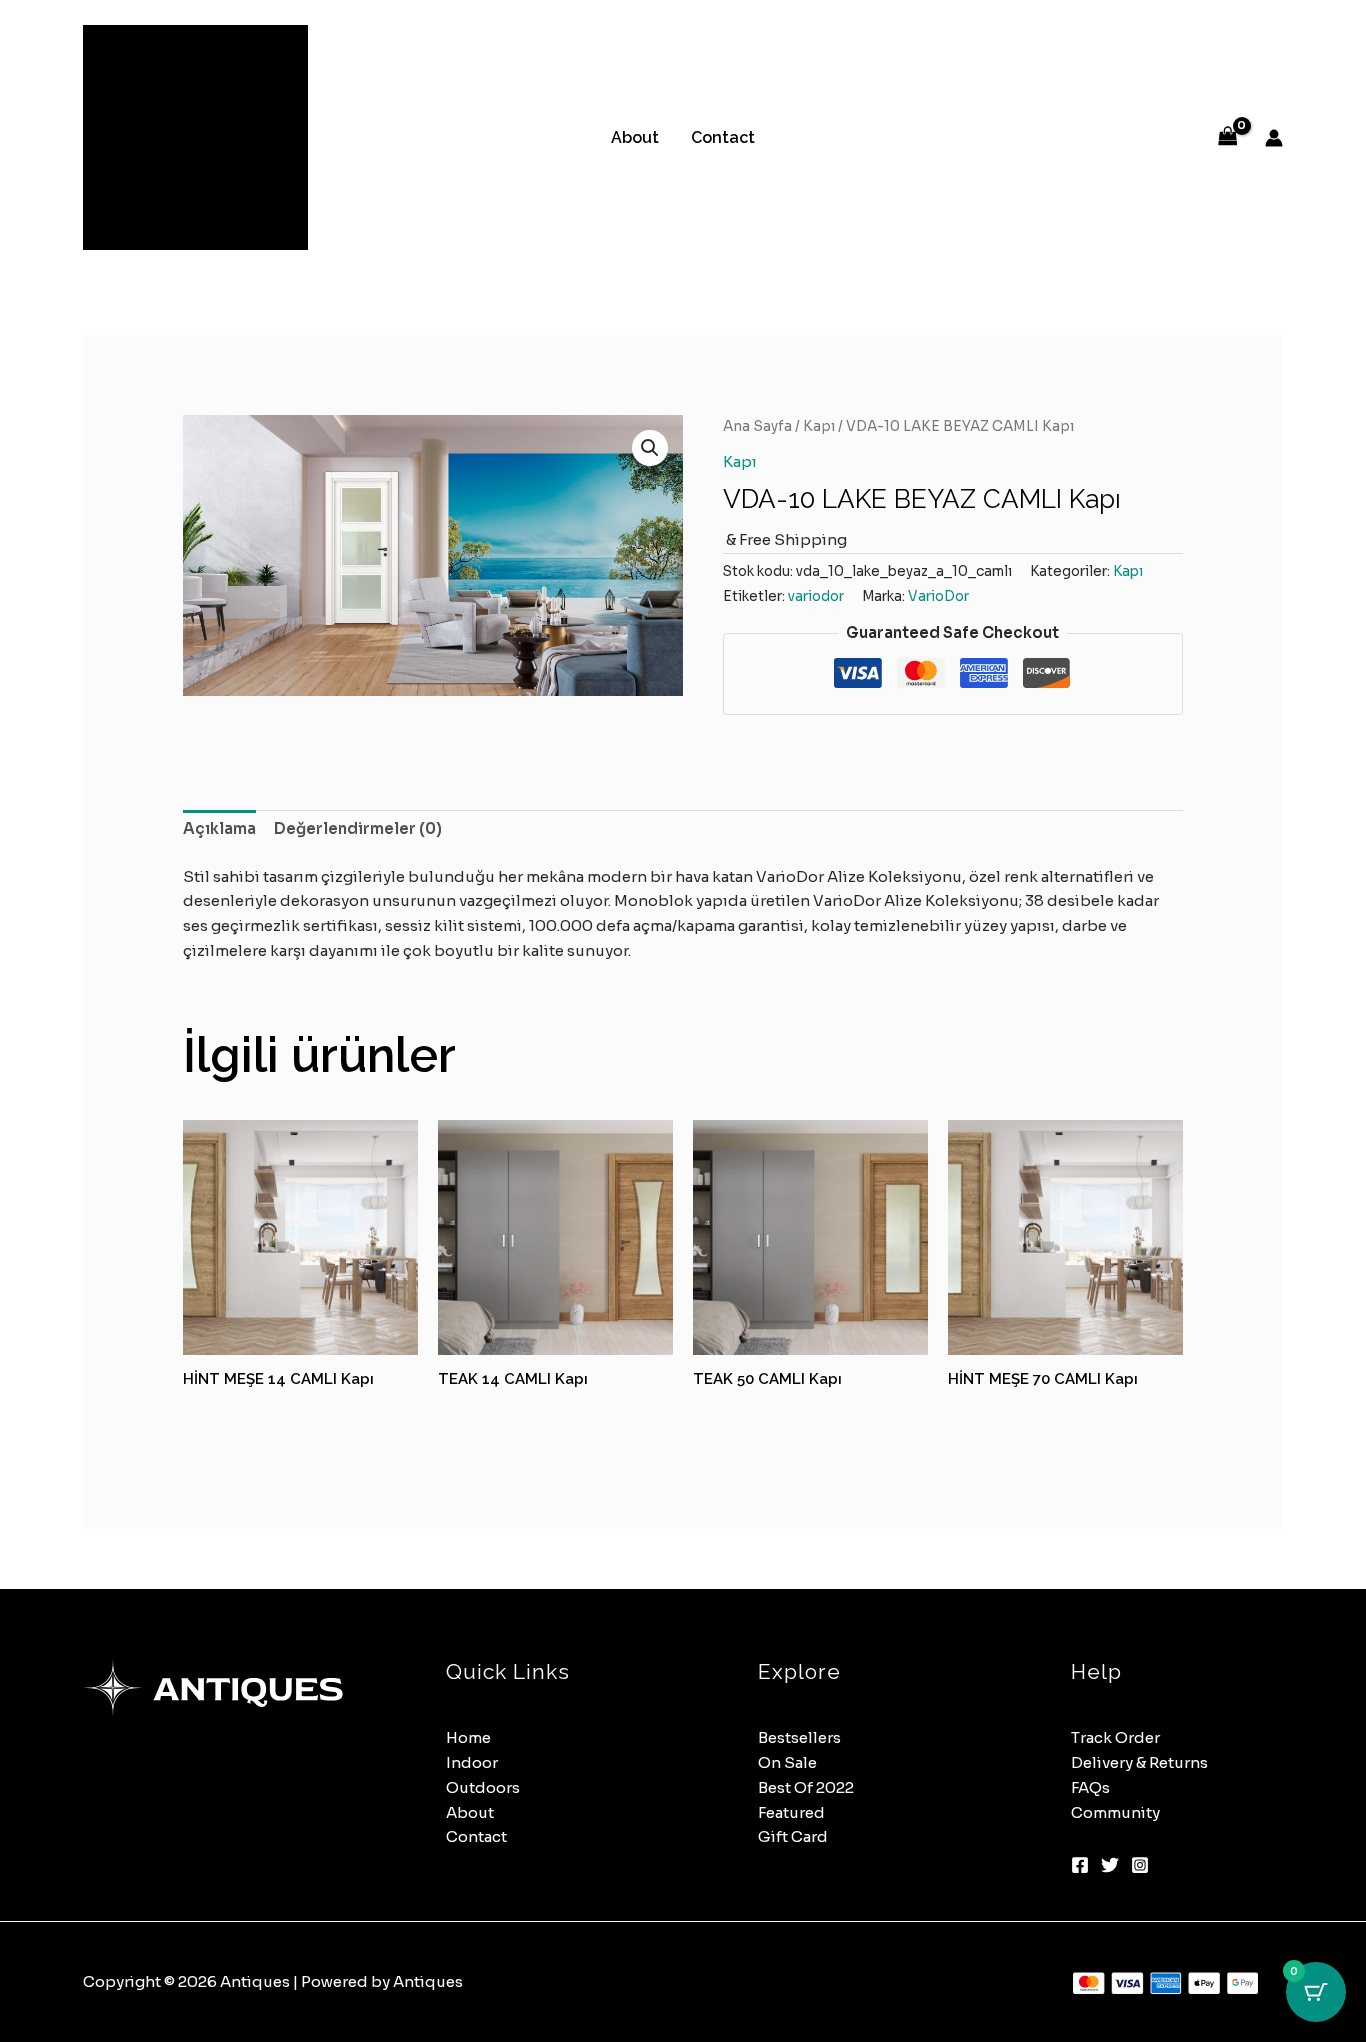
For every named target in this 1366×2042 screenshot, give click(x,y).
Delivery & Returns (1139, 1762)
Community (1115, 1812)
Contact (723, 137)
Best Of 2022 (806, 1787)
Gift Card (793, 1836)
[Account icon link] (1274, 138)
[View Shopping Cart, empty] (1228, 137)
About (635, 137)
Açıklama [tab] (219, 828)
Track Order (1115, 1737)
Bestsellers (799, 1737)
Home (468, 1737)
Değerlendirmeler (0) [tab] (358, 828)
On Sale (787, 1762)
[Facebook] (1080, 1865)
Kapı (819, 426)
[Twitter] (1110, 1865)
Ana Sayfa (757, 426)
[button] (650, 448)
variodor (816, 596)
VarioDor (938, 596)
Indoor (472, 1762)
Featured (791, 1812)
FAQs (1090, 1787)
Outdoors (483, 1787)
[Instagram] (1140, 1865)
